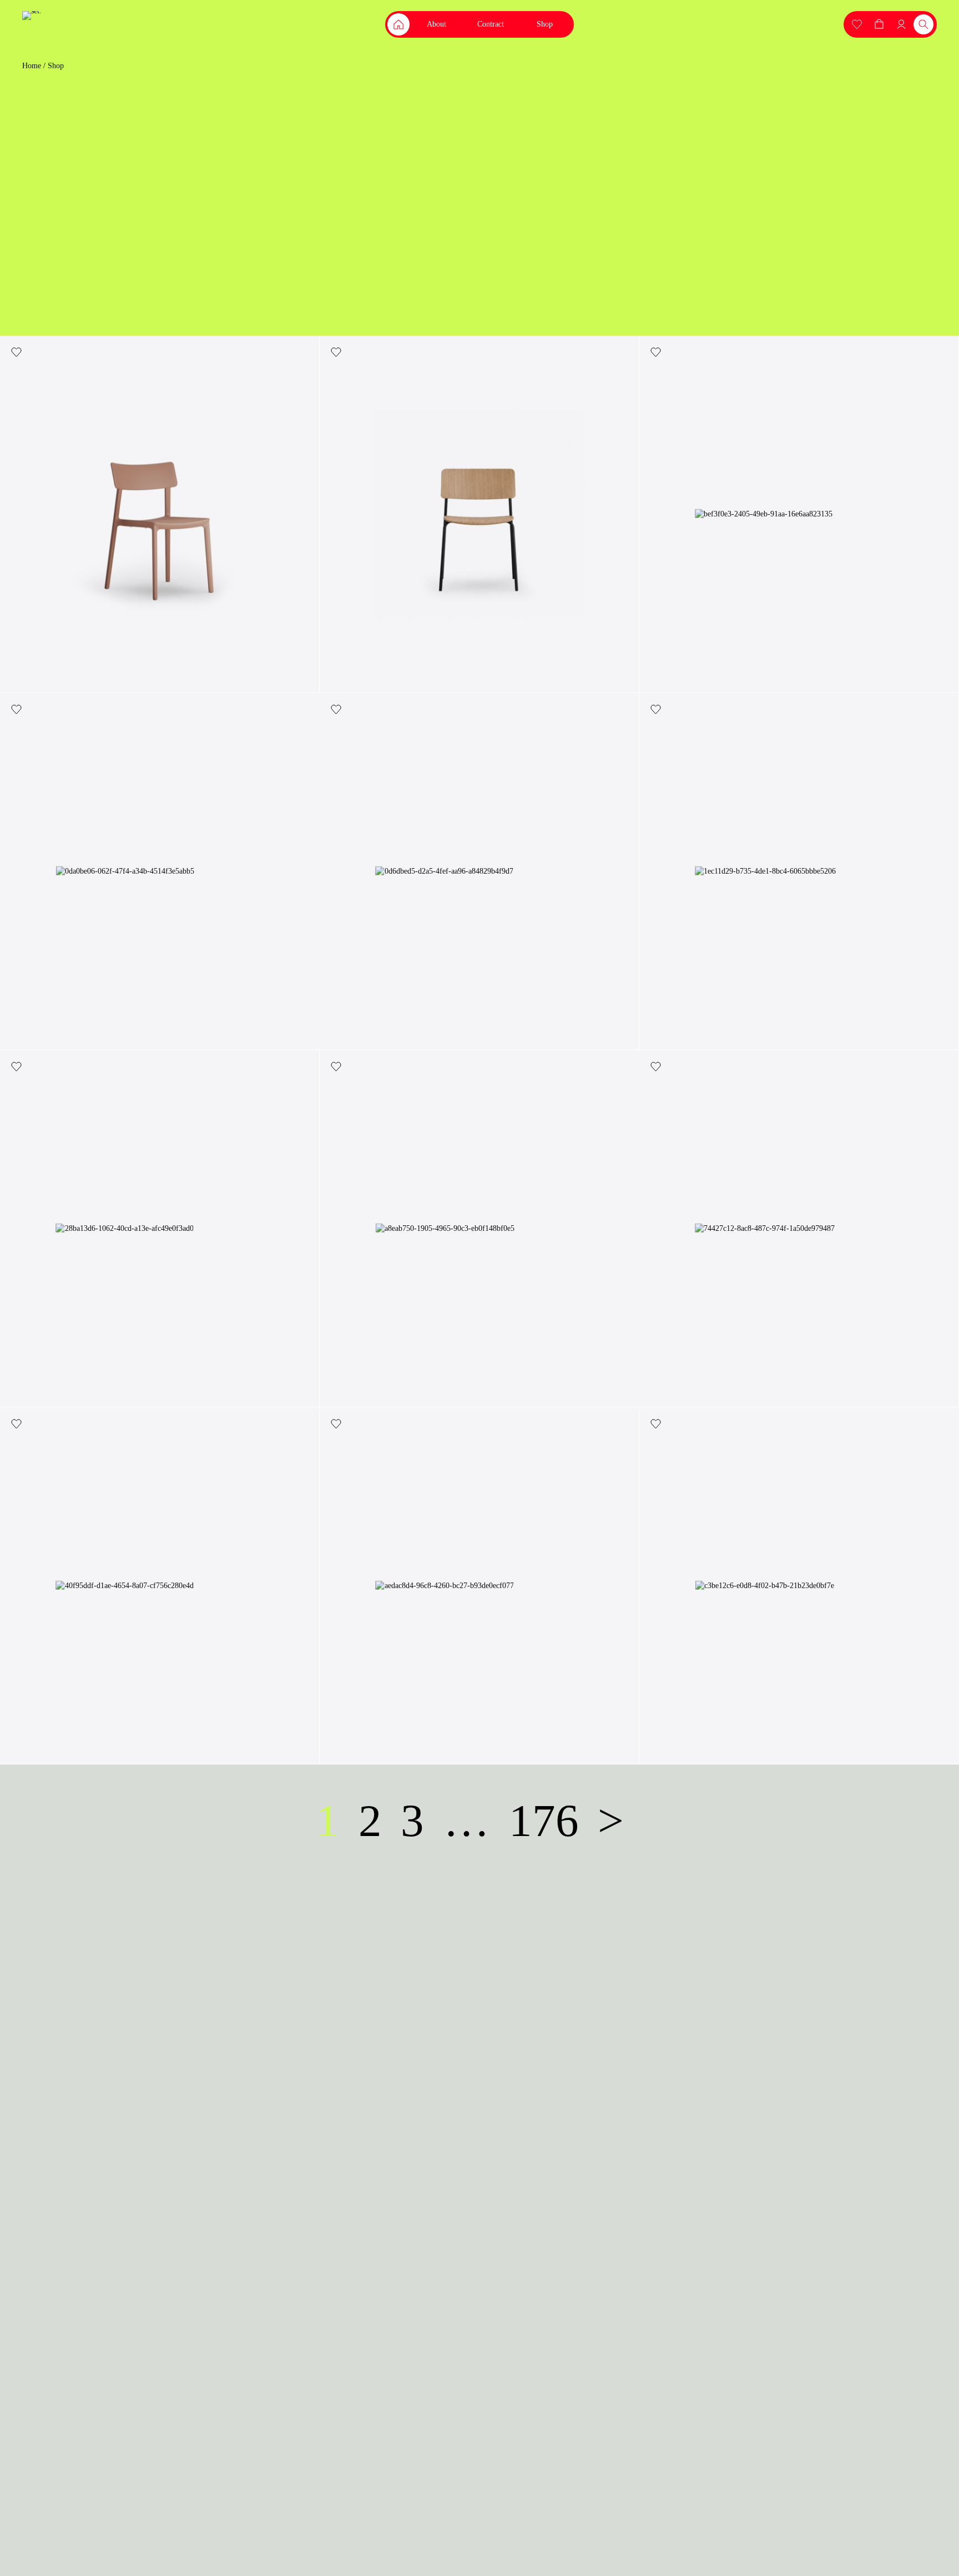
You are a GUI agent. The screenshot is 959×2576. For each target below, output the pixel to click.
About (436, 24)
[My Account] (857, 24)
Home (32, 66)
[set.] (32, 16)
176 (544, 1821)
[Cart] (879, 24)
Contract (491, 24)
